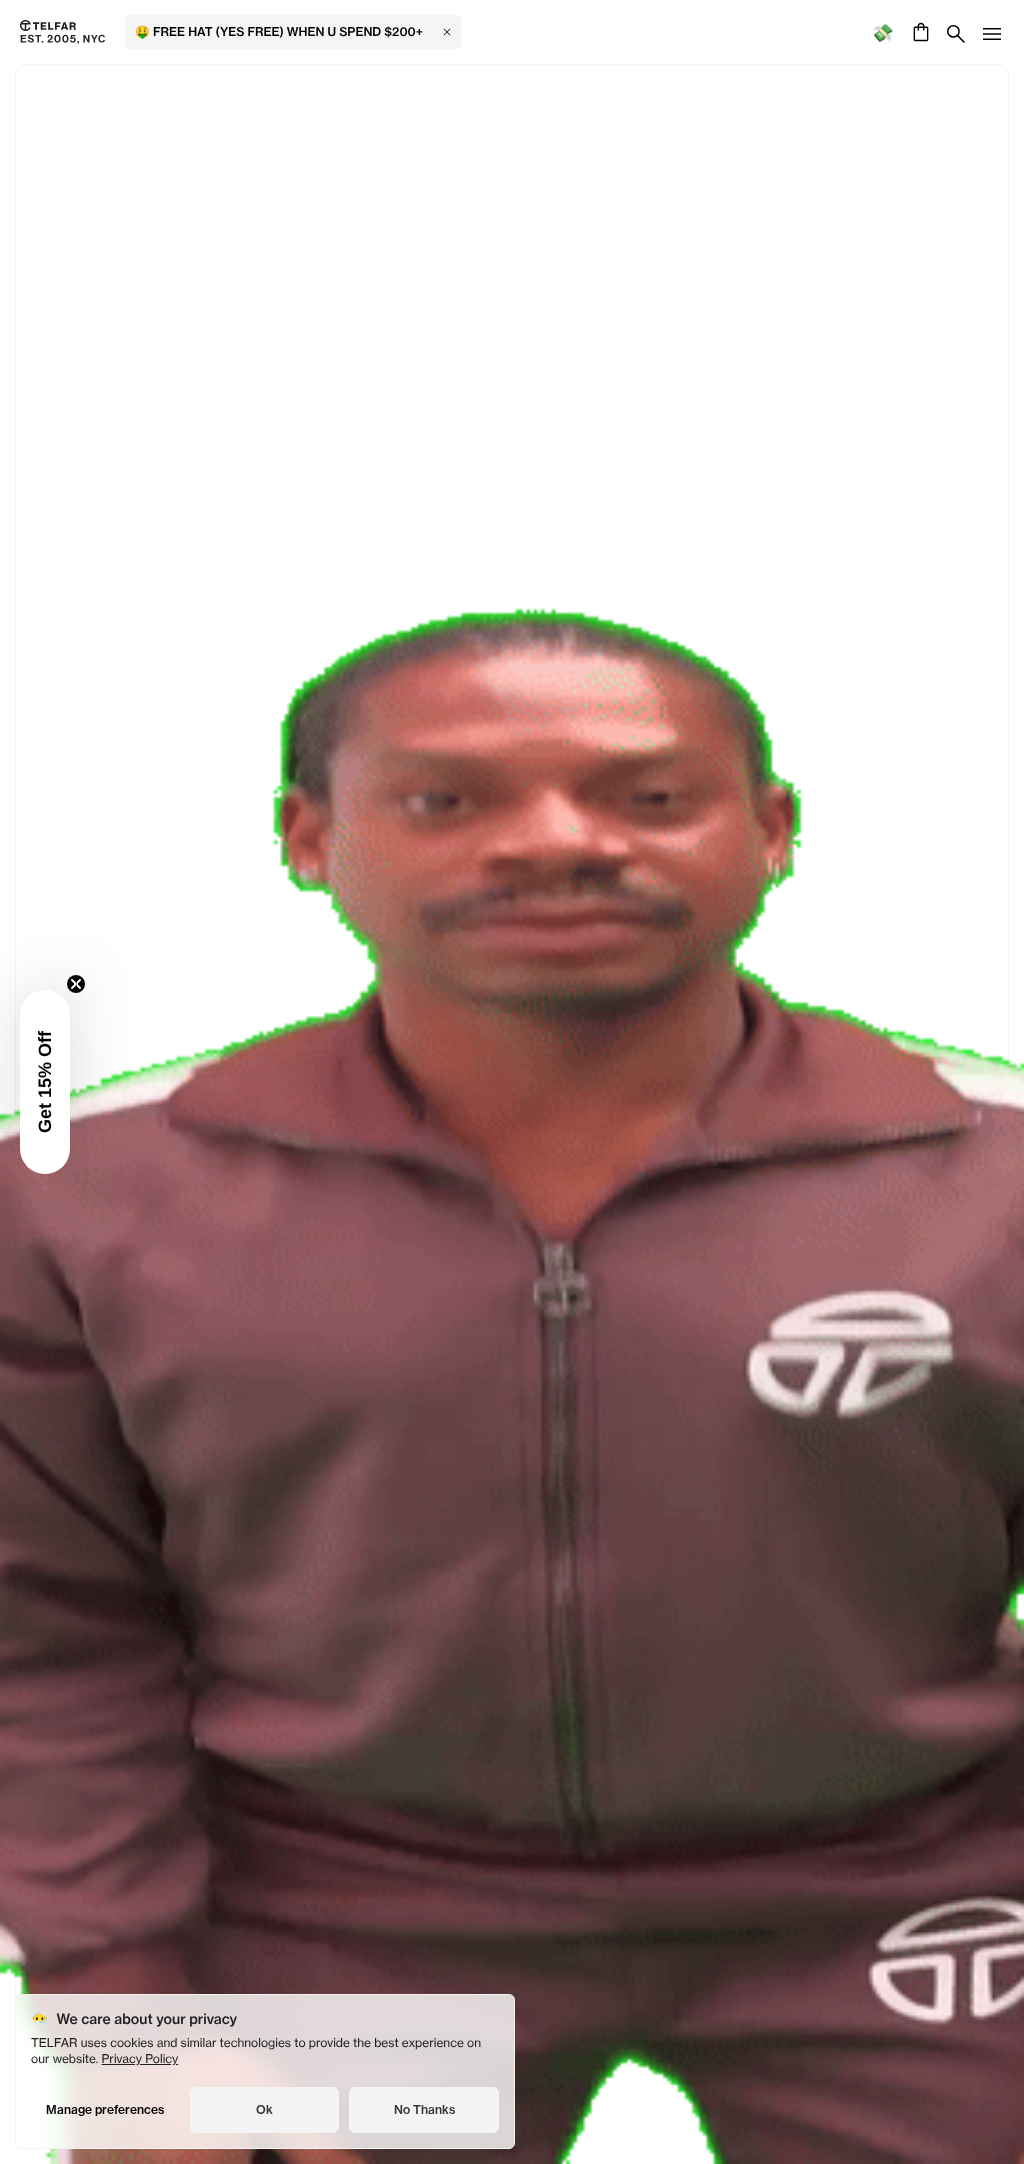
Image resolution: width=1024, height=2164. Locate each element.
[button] (45, 1082)
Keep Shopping (511, 1058)
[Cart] (918, 32)
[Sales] (882, 32)
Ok (264, 2109)
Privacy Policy (140, 2058)
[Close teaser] (76, 984)
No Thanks (424, 2109)
